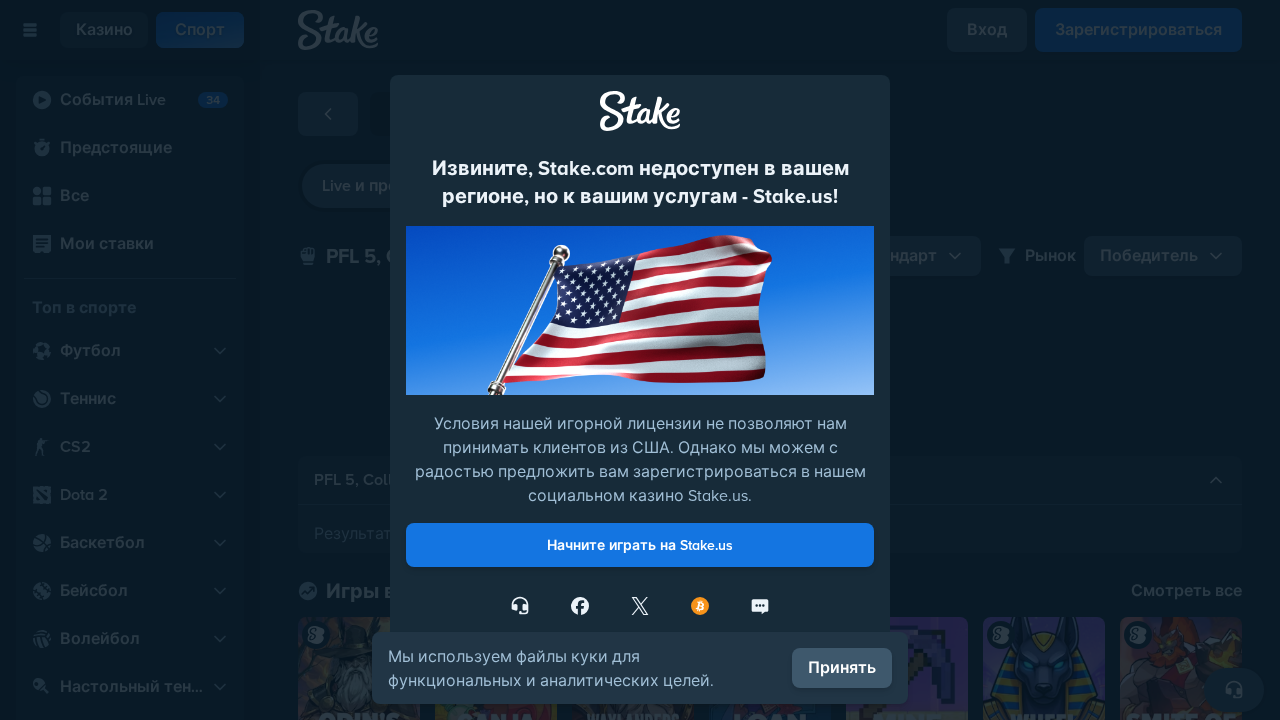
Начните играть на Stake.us (640, 545)
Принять (842, 667)
